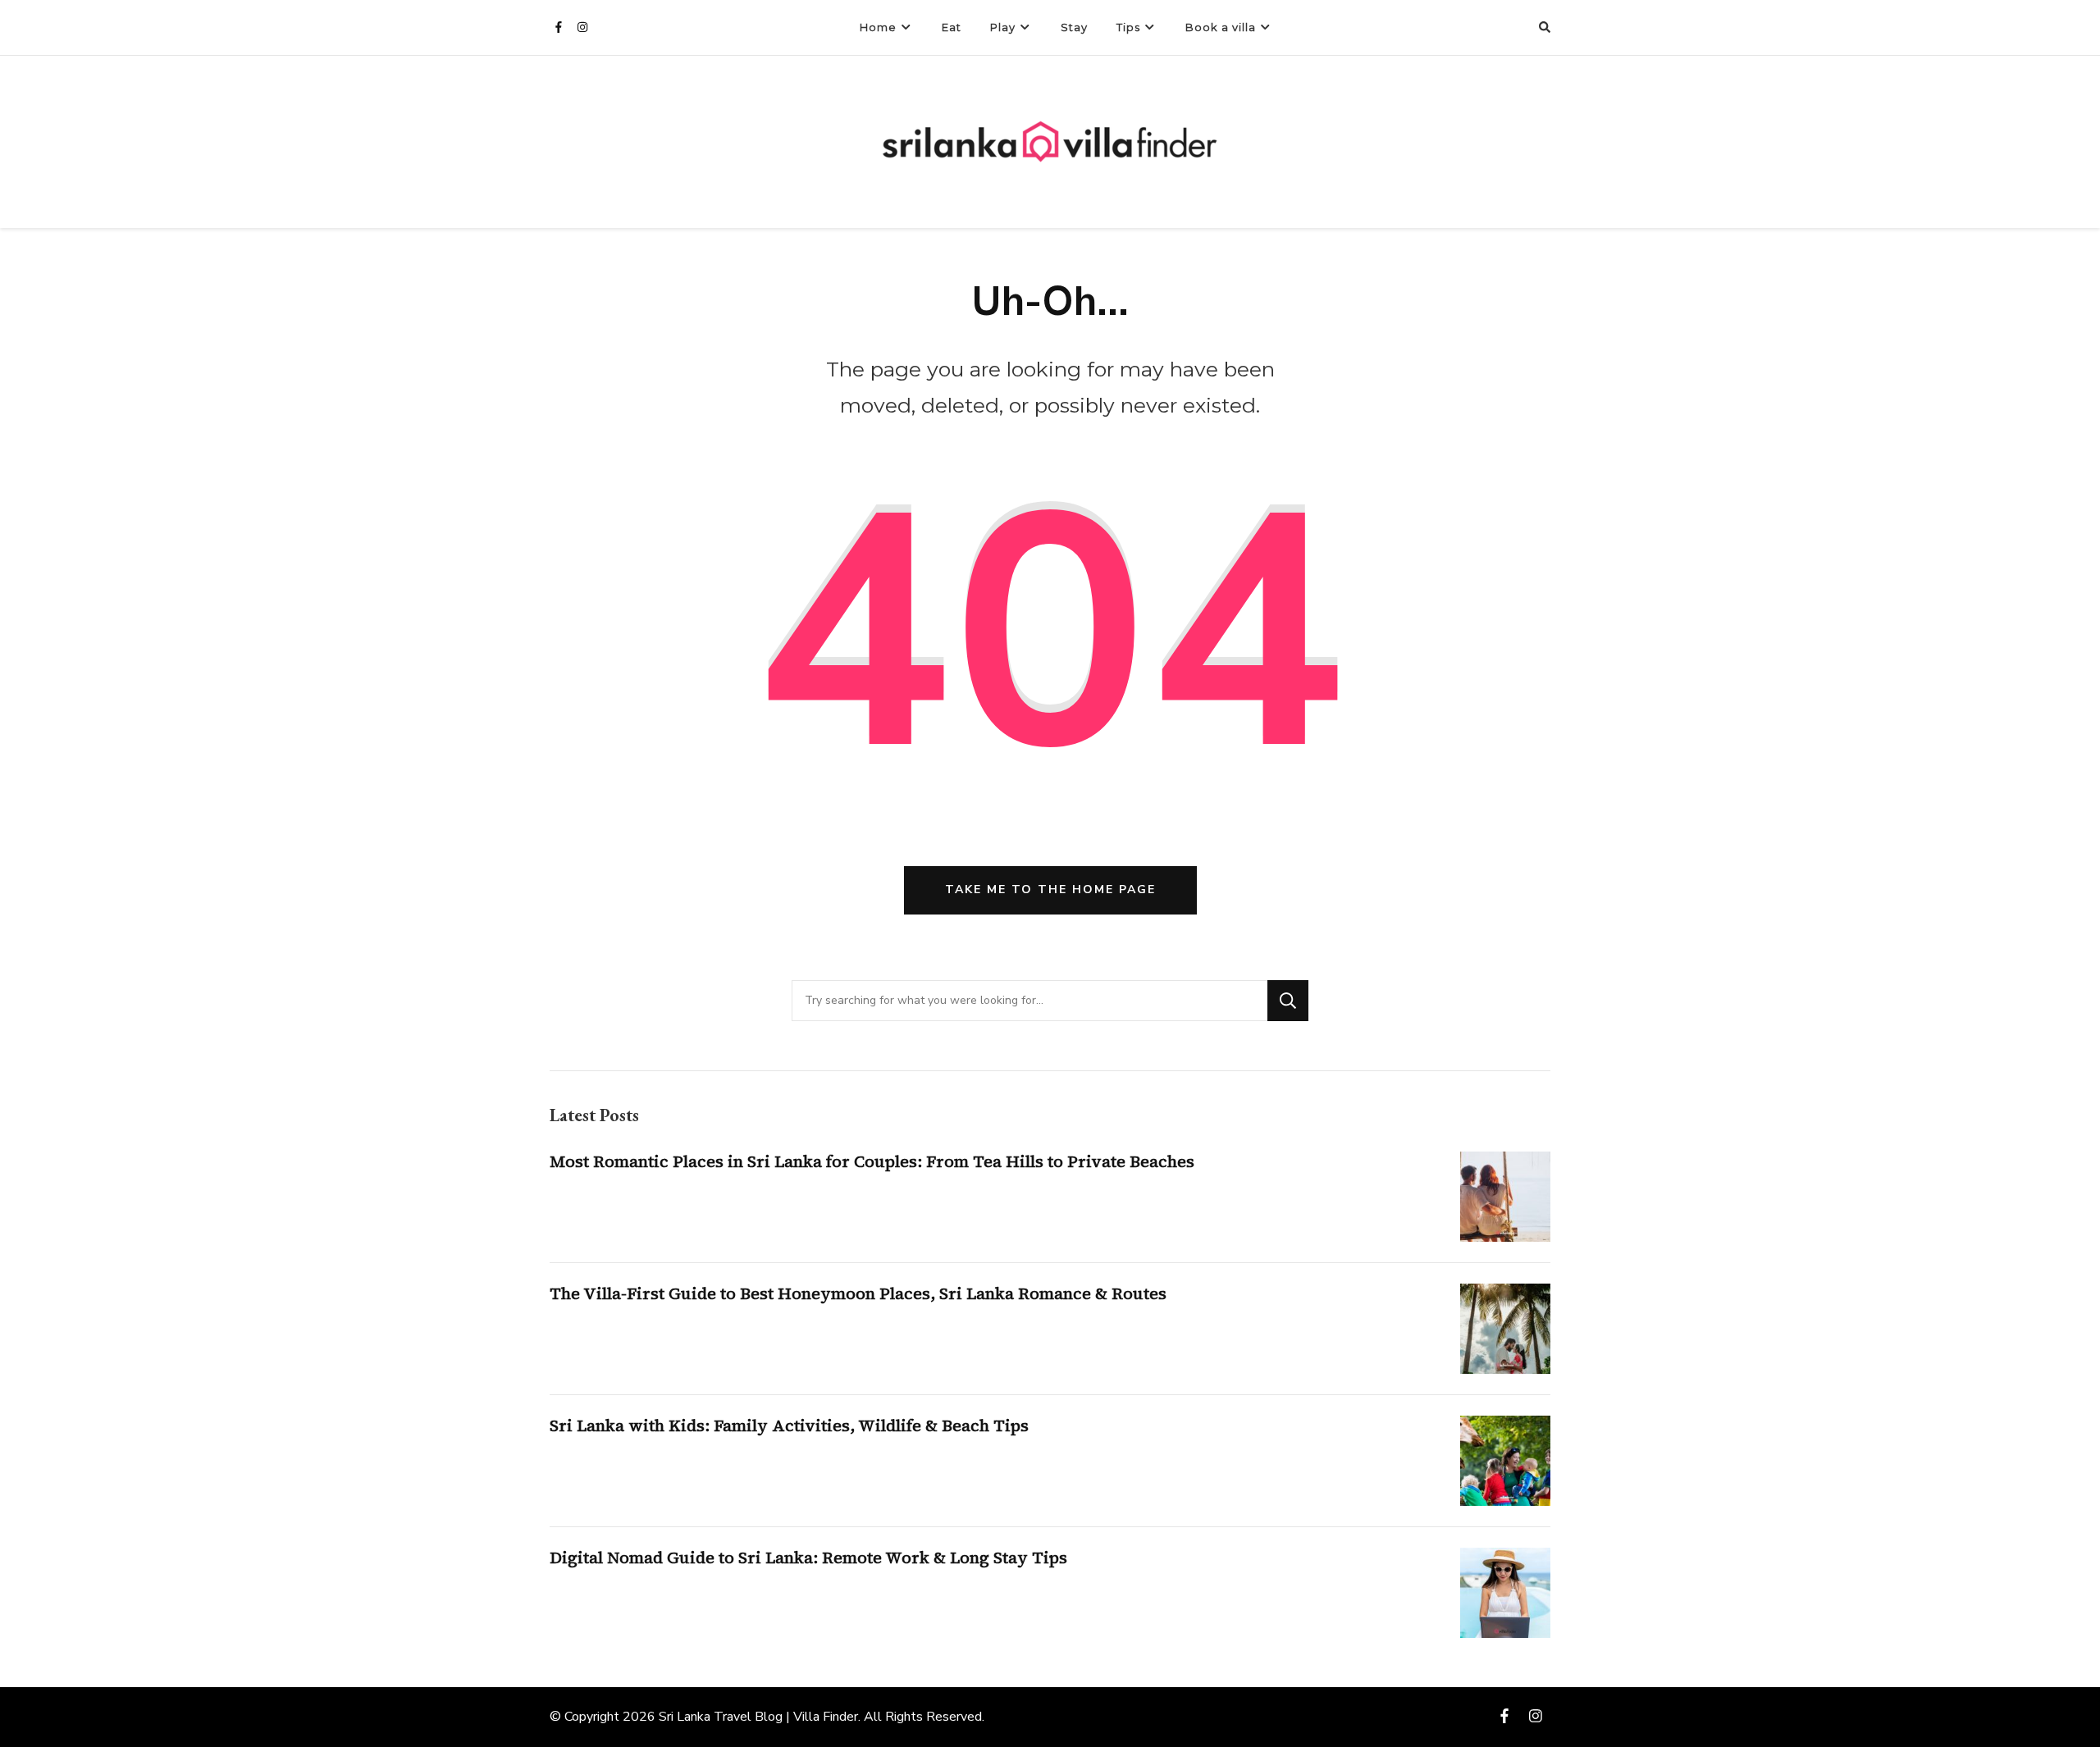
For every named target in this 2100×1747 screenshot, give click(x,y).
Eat (952, 27)
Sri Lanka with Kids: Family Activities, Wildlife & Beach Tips (789, 1425)
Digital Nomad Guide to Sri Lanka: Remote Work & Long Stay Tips (808, 1558)
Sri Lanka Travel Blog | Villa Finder (758, 1717)
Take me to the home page (1050, 889)
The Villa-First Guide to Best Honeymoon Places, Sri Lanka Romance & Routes (858, 1293)
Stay (1074, 27)
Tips (1128, 27)
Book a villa (1221, 27)
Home (878, 27)
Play (1003, 27)
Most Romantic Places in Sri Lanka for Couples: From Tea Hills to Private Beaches (872, 1161)
